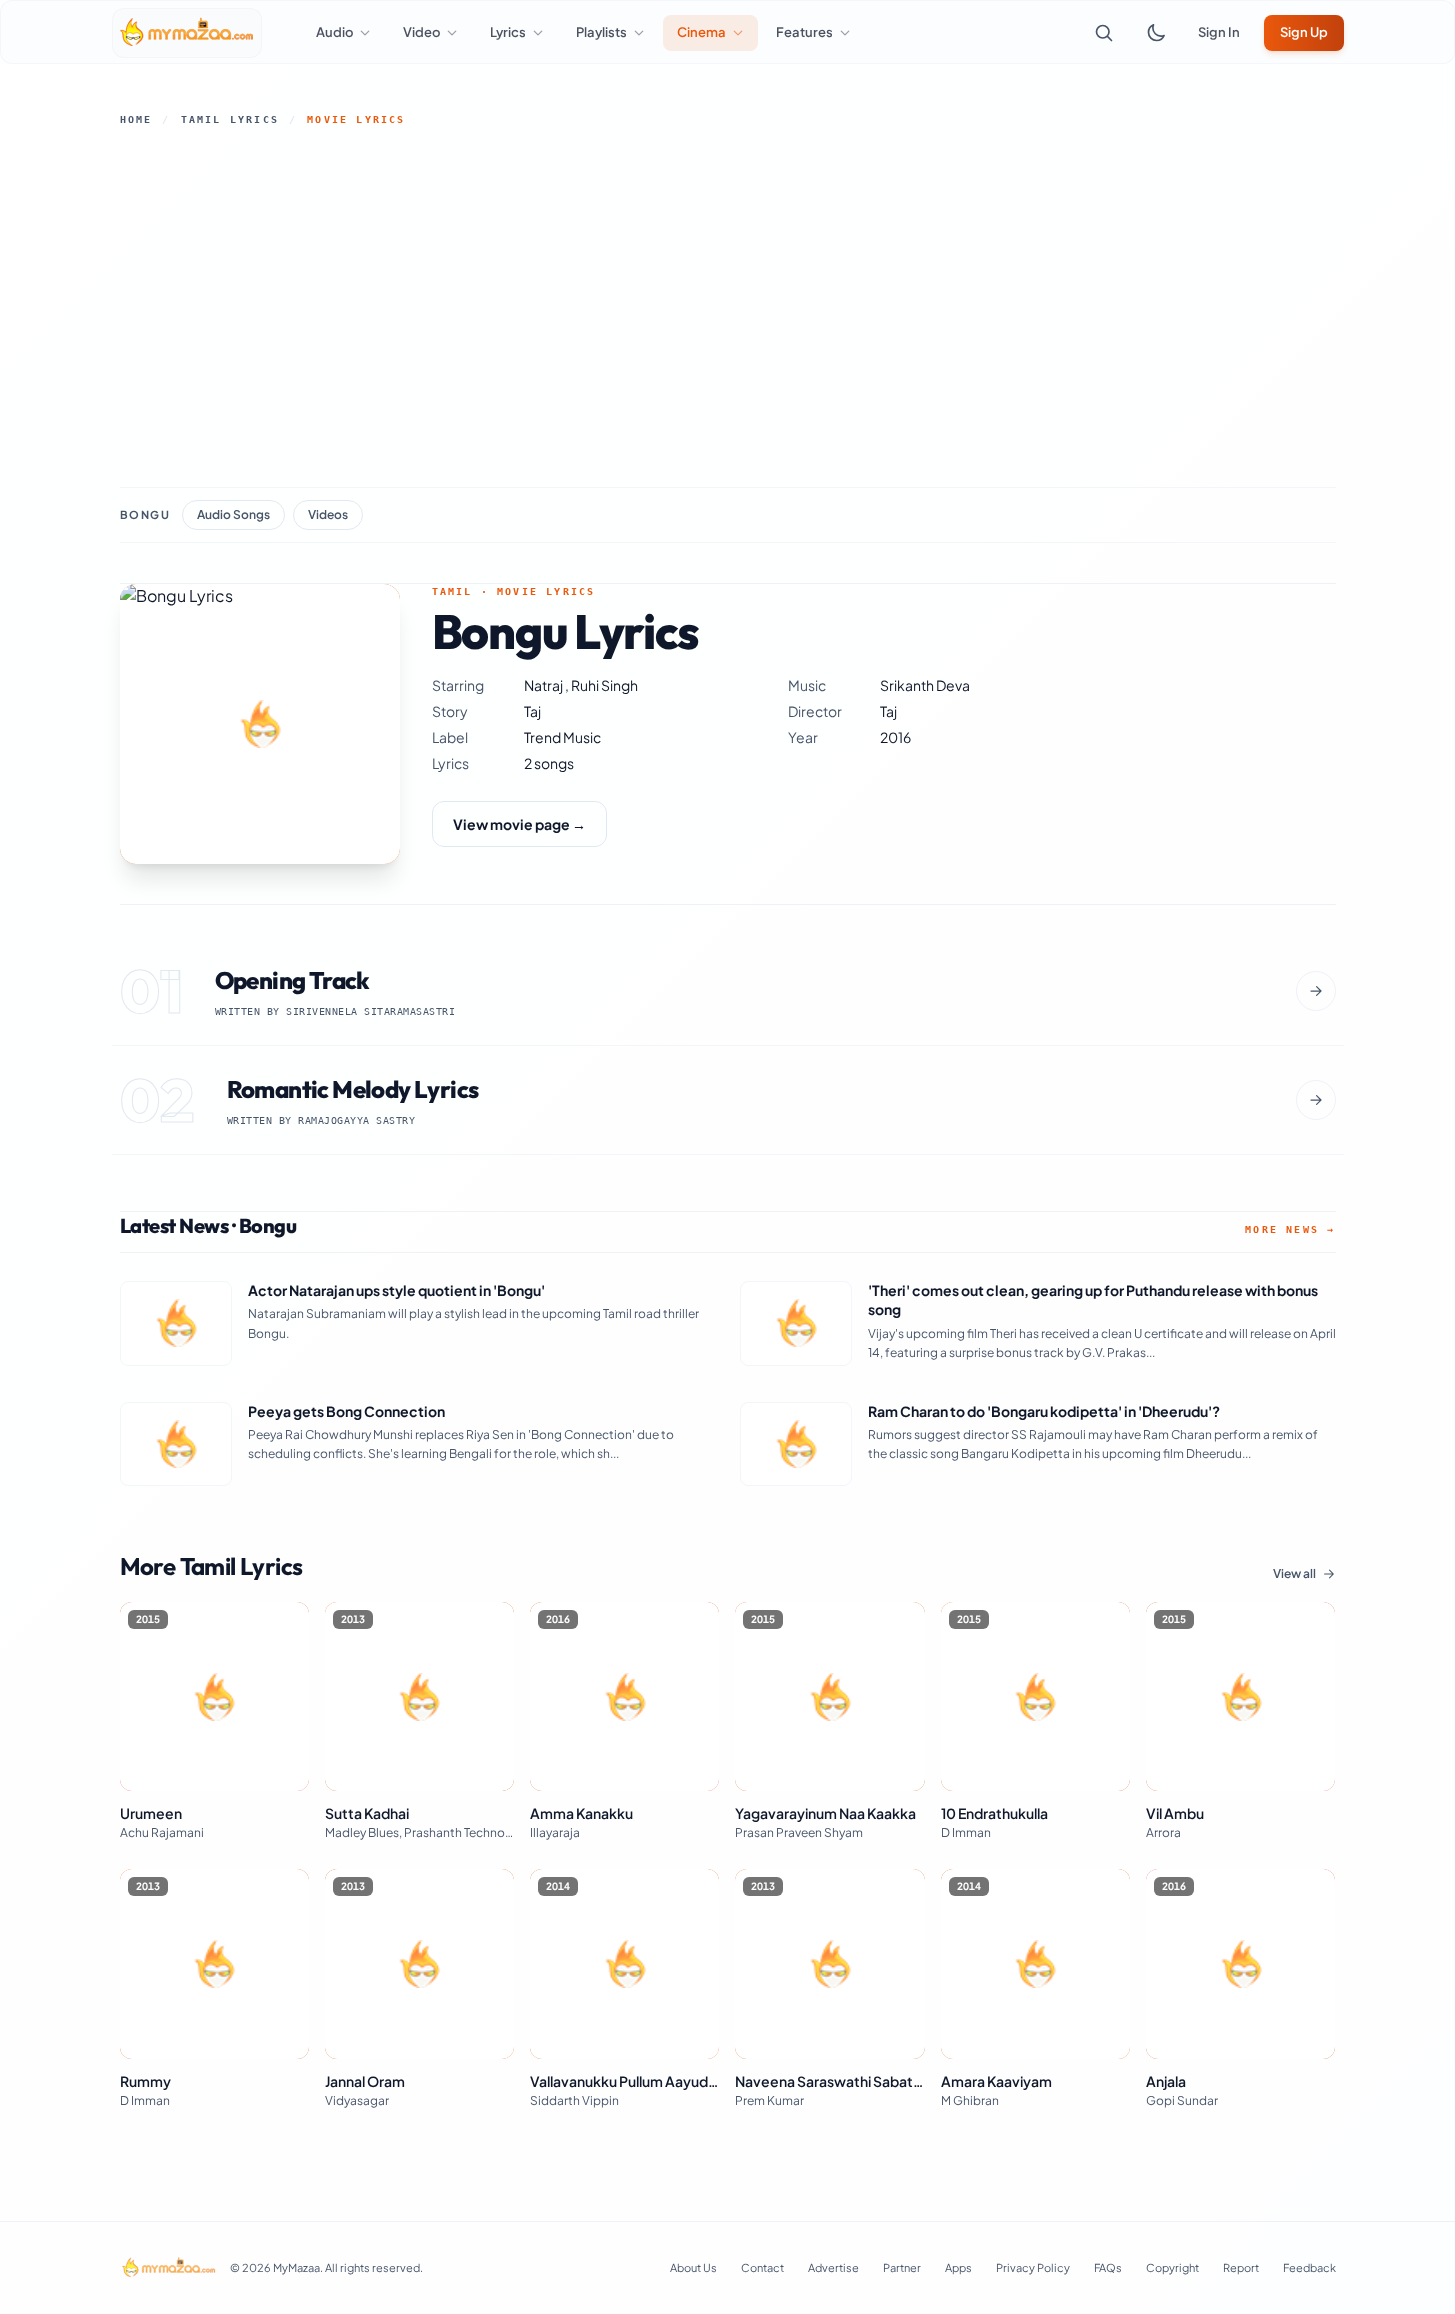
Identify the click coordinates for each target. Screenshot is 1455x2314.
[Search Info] (1104, 33)
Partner (902, 2267)
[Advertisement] (728, 307)
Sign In (1219, 32)
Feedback (1309, 2267)
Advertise (833, 2267)
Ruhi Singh (604, 685)
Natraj (544, 685)
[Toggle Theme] (1156, 33)
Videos (328, 514)
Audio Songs (233, 514)
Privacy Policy (1033, 2267)
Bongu (145, 514)
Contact (762, 2267)
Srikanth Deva (925, 685)
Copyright (1172, 2267)
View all (1294, 1573)
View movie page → (519, 824)
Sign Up (1304, 32)
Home (136, 119)
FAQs (1108, 2267)
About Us (693, 2267)
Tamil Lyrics (230, 119)
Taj (532, 711)
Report (1241, 2267)
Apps (958, 2267)
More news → (1290, 1229)
